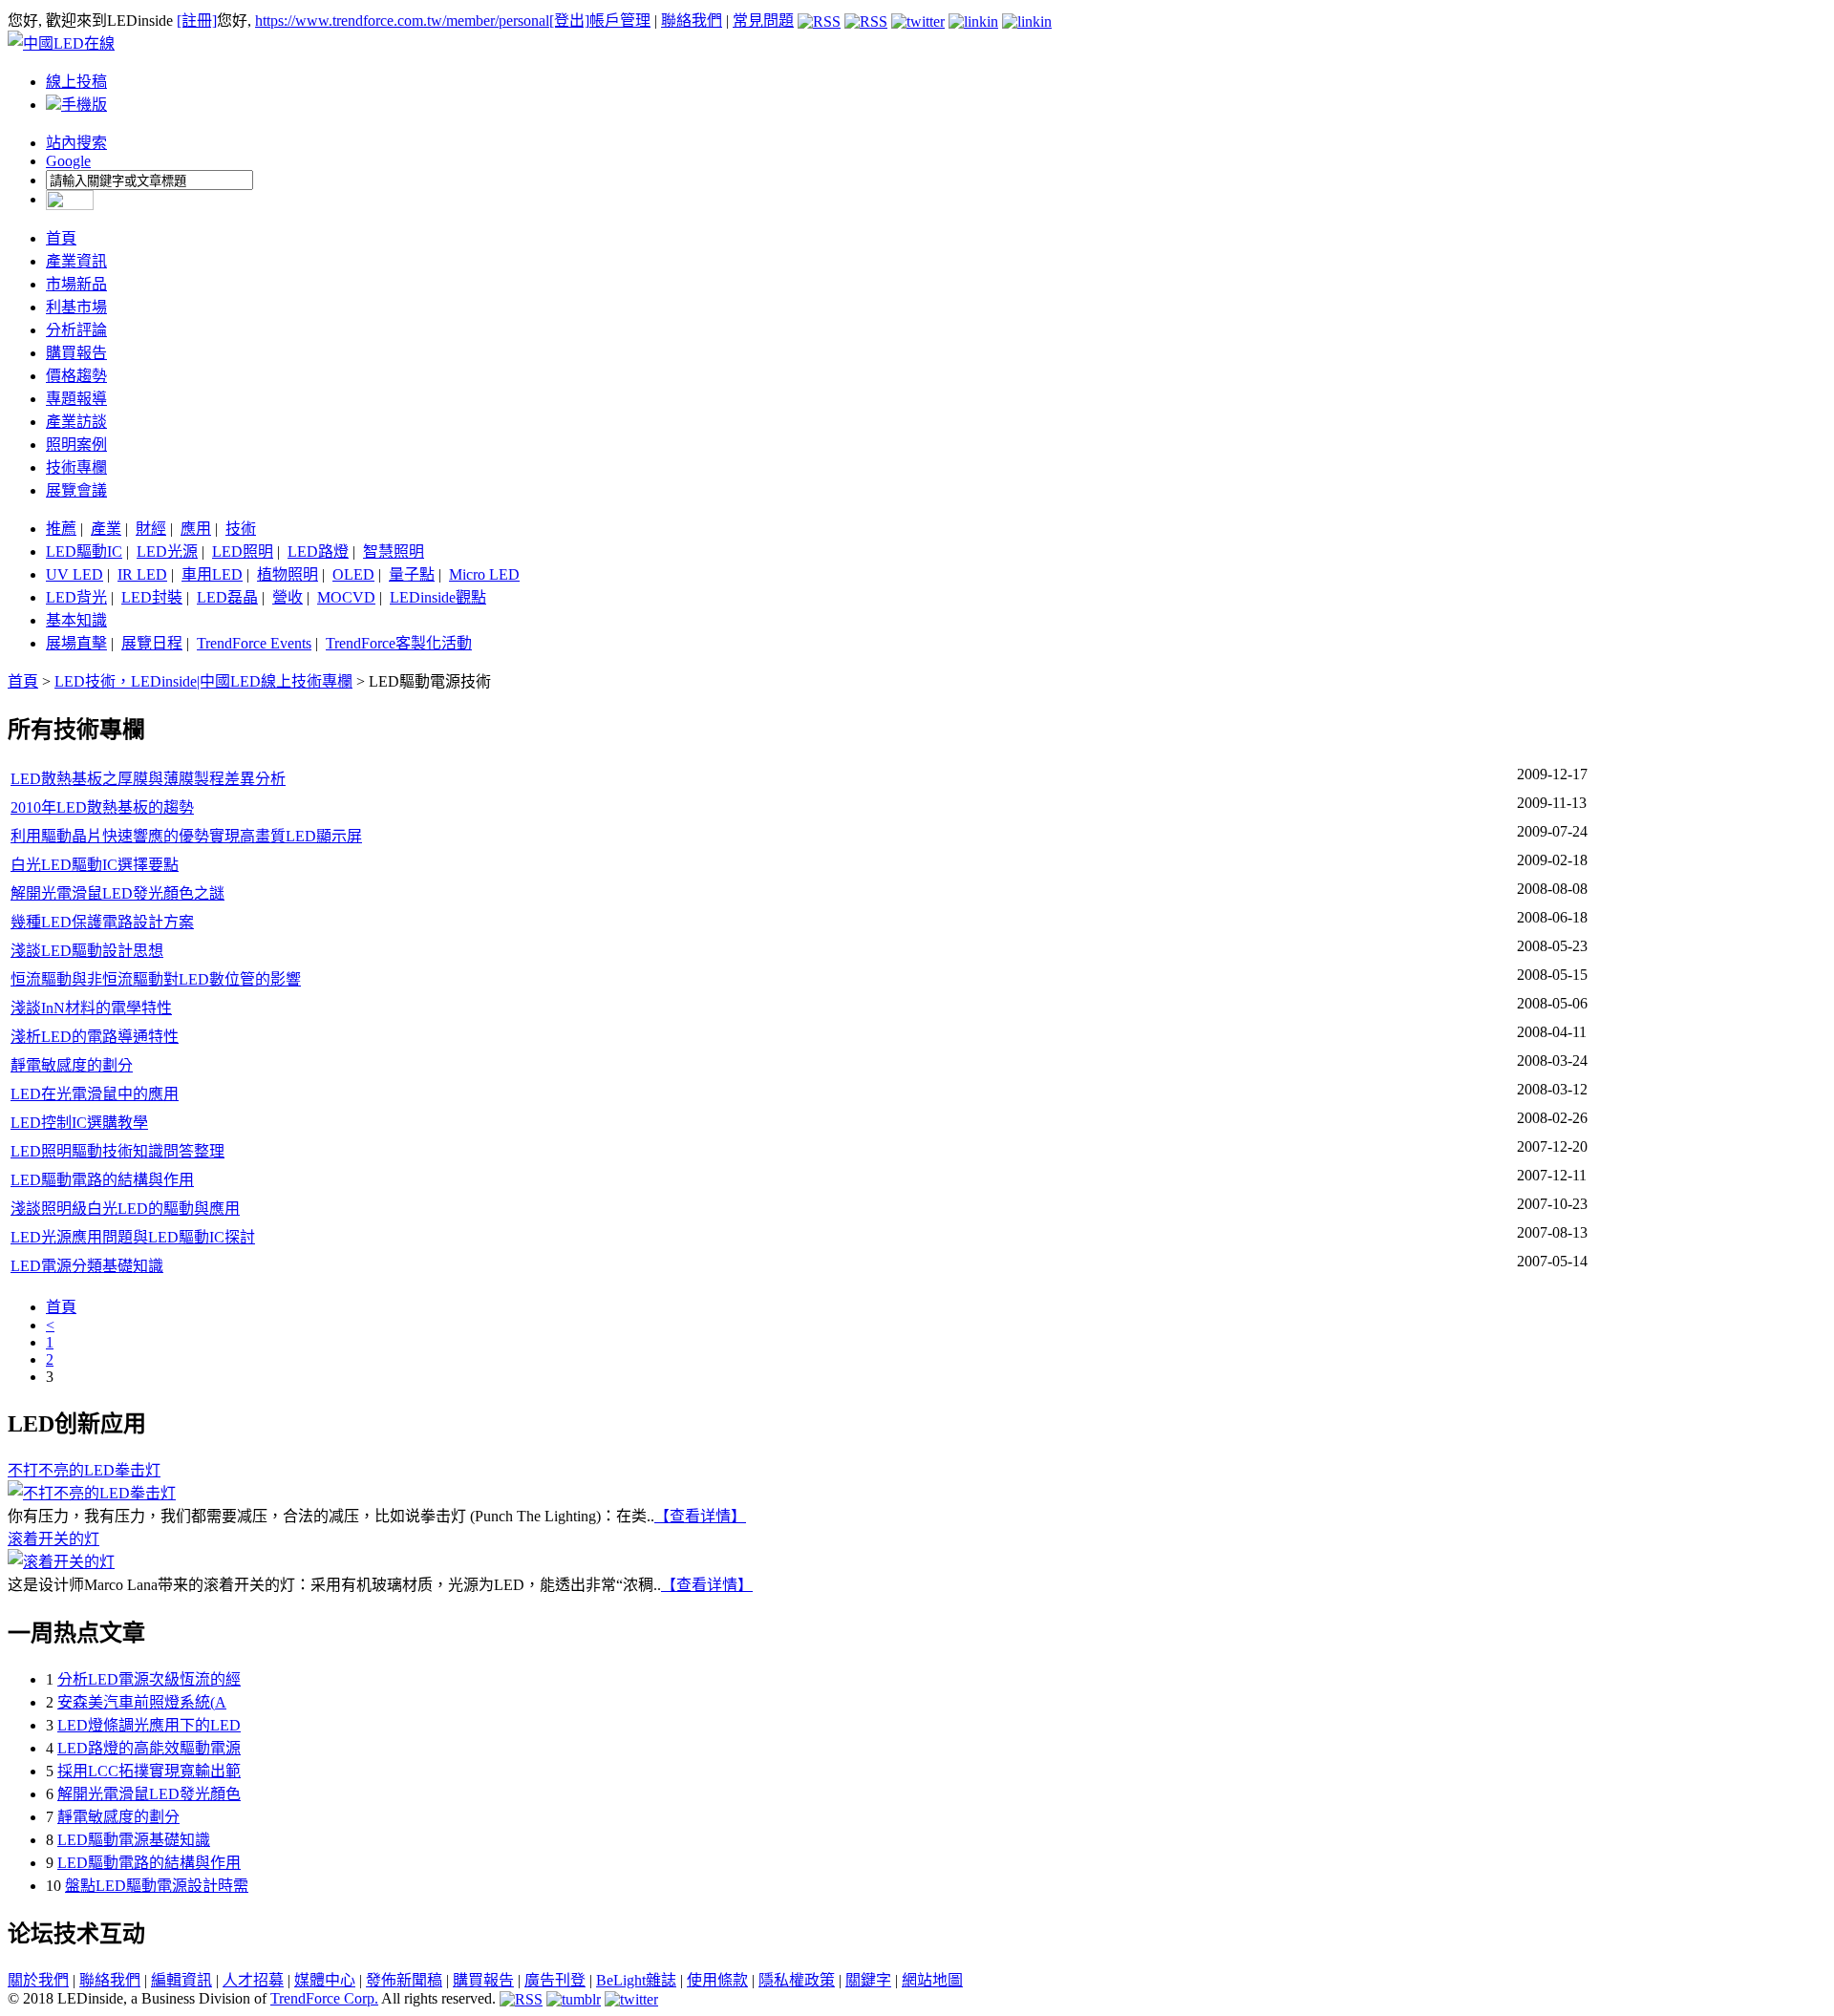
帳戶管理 (620, 21)
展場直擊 (76, 643)
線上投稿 (76, 82)
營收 (288, 597)
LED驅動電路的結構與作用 (102, 1180)
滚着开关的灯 (53, 1539)
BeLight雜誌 (636, 1980)
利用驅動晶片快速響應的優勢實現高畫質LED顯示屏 (186, 836)
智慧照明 (394, 552)
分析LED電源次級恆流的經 (149, 1679)
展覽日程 (152, 643)
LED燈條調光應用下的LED (149, 1725)
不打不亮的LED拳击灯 (84, 1470)
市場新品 (76, 284)
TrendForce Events (254, 643)
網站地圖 (932, 1980)
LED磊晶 (227, 597)
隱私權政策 (797, 1980)
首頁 (61, 238)
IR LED (142, 574)
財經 (151, 529)
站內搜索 (76, 143)
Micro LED (484, 574)
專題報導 (76, 399)
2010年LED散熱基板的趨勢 (102, 807)
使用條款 (717, 1980)
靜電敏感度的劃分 (72, 1065)
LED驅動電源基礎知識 (134, 1840)
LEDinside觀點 (438, 597)
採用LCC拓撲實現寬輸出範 (149, 1771)
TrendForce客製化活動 (399, 643)
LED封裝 (152, 597)
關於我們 (38, 1980)
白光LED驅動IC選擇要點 (95, 865)
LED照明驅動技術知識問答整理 (117, 1151)
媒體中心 (325, 1980)
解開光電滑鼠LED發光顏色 (149, 1794)
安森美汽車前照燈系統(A (142, 1702)
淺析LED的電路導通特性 (95, 1037)
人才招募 (253, 1980)
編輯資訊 (181, 1980)
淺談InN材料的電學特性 (91, 1008)
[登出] (569, 21)
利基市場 (76, 307)
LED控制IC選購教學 (79, 1123)
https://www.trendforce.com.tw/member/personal (402, 21)
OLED (353, 574)
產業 (106, 529)
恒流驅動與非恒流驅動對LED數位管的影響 (156, 979)
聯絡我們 (692, 21)
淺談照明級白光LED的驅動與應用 (125, 1209)
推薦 (61, 529)
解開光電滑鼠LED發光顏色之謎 (117, 893)
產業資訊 (76, 261)
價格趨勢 (76, 376)
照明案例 (76, 445)
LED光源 (167, 552)
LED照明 (243, 552)
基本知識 (76, 620)
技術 (241, 529)
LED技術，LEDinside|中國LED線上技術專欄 (203, 681)
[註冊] (197, 21)
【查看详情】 (700, 1516)
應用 (196, 529)
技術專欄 (76, 467)
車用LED (212, 574)
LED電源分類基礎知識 (87, 1266)
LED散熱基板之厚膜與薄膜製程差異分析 (148, 779)
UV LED (75, 574)
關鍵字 (868, 1980)
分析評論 (76, 330)
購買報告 (76, 353)
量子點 (412, 574)
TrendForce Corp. (324, 1998)
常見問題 (763, 21)
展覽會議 (76, 490)
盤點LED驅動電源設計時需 (157, 1886)
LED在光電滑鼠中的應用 (95, 1094)
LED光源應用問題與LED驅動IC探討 (133, 1237)
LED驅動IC (84, 552)
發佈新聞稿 (404, 1980)
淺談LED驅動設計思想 (87, 951)
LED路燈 (318, 552)
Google (68, 161)
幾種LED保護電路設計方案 (102, 922)
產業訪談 (76, 422)
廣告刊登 (555, 1980)
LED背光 (76, 597)
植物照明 (288, 574)
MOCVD (346, 597)
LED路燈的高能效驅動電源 (149, 1748)
